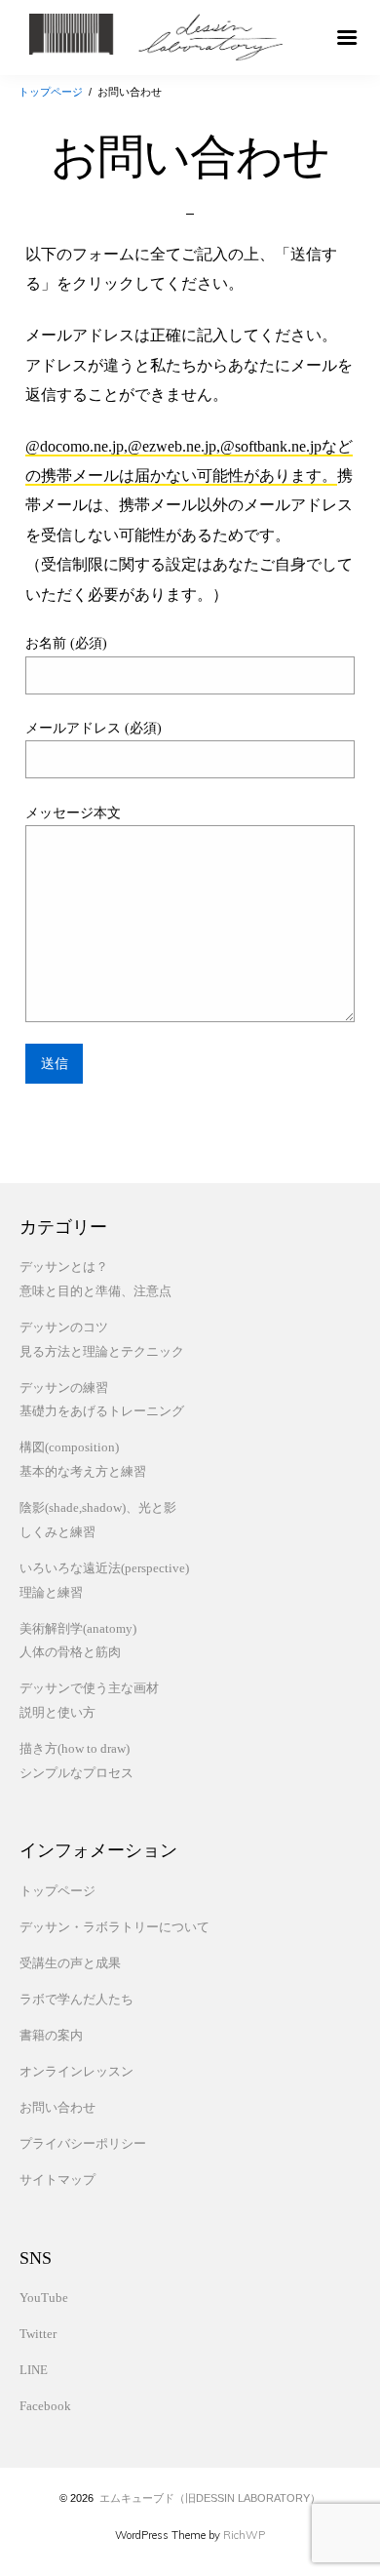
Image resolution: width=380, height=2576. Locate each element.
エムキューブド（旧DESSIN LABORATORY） (210, 2498)
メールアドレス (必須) (94, 728)
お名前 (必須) (66, 643)
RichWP (244, 2535)
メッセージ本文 (73, 813)
